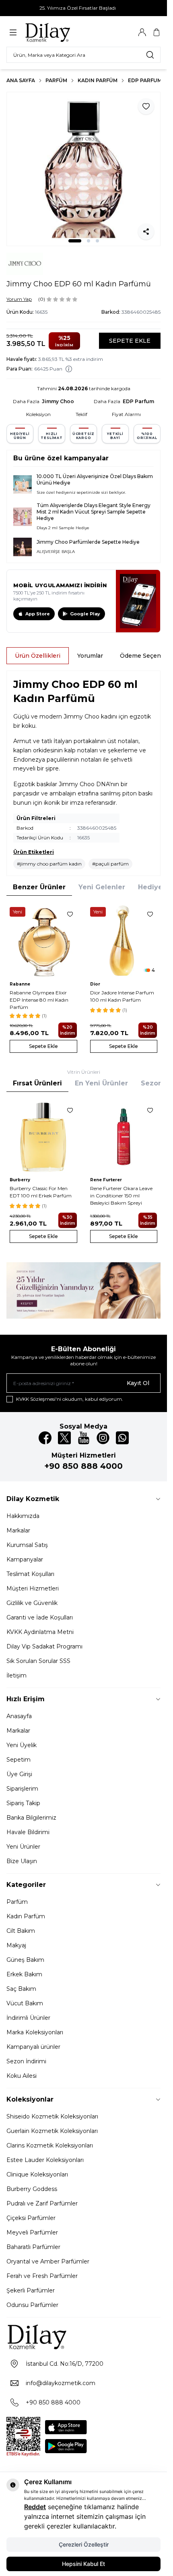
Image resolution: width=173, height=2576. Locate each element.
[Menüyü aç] (13, 32)
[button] (75, 241)
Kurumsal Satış (27, 1545)
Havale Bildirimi (28, 1832)
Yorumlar (90, 656)
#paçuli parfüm (110, 864)
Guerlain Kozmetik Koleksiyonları (52, 2131)
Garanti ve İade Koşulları (40, 1617)
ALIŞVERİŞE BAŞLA (56, 552)
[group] (83, 169)
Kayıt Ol (138, 1383)
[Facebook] (45, 1438)
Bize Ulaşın (22, 1861)
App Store (38, 614)
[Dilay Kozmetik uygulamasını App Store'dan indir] (66, 2427)
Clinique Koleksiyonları (37, 2174)
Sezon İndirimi (26, 2061)
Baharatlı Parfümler (33, 2247)
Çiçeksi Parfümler (31, 2218)
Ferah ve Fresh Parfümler (42, 2276)
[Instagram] (103, 1438)
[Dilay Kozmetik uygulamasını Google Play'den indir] (66, 2446)
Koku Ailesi (22, 2076)
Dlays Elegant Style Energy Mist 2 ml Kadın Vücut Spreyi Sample (94, 508)
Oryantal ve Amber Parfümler (48, 2261)
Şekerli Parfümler (31, 2290)
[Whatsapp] (122, 1438)
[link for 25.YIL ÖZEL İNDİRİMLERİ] (83, 1290)
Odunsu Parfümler (32, 2305)
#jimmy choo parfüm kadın (49, 864)
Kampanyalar (25, 1559)
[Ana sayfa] (63, 32)
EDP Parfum (145, 80)
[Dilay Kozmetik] (83, 2337)
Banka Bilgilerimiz (31, 1818)
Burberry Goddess (32, 2189)
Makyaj (16, 1945)
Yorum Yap (19, 299)
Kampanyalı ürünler (33, 2047)
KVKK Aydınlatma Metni (40, 1632)
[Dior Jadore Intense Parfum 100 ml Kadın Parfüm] (124, 941)
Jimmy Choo (58, 401)
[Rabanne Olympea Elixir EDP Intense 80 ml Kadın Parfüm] (43, 941)
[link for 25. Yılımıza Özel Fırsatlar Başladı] (83, 8)
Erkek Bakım (24, 1974)
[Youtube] (84, 1438)
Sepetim (19, 1760)
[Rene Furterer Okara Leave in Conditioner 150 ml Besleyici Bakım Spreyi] (124, 1137)
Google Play (85, 614)
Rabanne (20, 984)
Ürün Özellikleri (38, 656)
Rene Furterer (106, 1180)
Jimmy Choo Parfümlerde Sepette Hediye (88, 542)
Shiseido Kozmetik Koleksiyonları (52, 2116)
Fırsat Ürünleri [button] (37, 1083)
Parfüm (56, 80)
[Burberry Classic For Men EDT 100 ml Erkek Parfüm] (43, 1137)
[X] (64, 1438)
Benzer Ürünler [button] (39, 887)
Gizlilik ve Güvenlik (32, 1603)
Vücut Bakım (25, 2003)
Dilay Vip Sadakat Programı (44, 1646)
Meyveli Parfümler (32, 2232)
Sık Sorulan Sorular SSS (38, 1661)
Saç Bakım (21, 1989)
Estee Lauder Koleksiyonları (45, 2160)
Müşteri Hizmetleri (33, 1588)
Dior (95, 984)
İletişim (16, 1675)
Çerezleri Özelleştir (84, 2544)
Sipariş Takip (23, 1803)
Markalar (18, 1530)
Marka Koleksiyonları (35, 2032)
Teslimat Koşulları (30, 1574)
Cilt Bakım (21, 1931)
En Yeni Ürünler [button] (101, 1083)
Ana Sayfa (21, 80)
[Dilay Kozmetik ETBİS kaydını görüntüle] (23, 2437)
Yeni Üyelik (22, 1745)
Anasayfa (19, 1716)
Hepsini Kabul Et (83, 2564)
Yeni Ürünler (23, 1847)
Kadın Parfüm (98, 80)
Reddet (35, 2507)
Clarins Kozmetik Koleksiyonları (50, 2145)
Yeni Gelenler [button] (102, 887)
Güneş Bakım (25, 1960)
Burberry (20, 1180)
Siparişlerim (22, 1789)
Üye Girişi (19, 1774)
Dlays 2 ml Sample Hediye (63, 528)
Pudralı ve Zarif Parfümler (42, 2203)
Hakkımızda (23, 1516)
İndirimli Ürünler (28, 2018)
